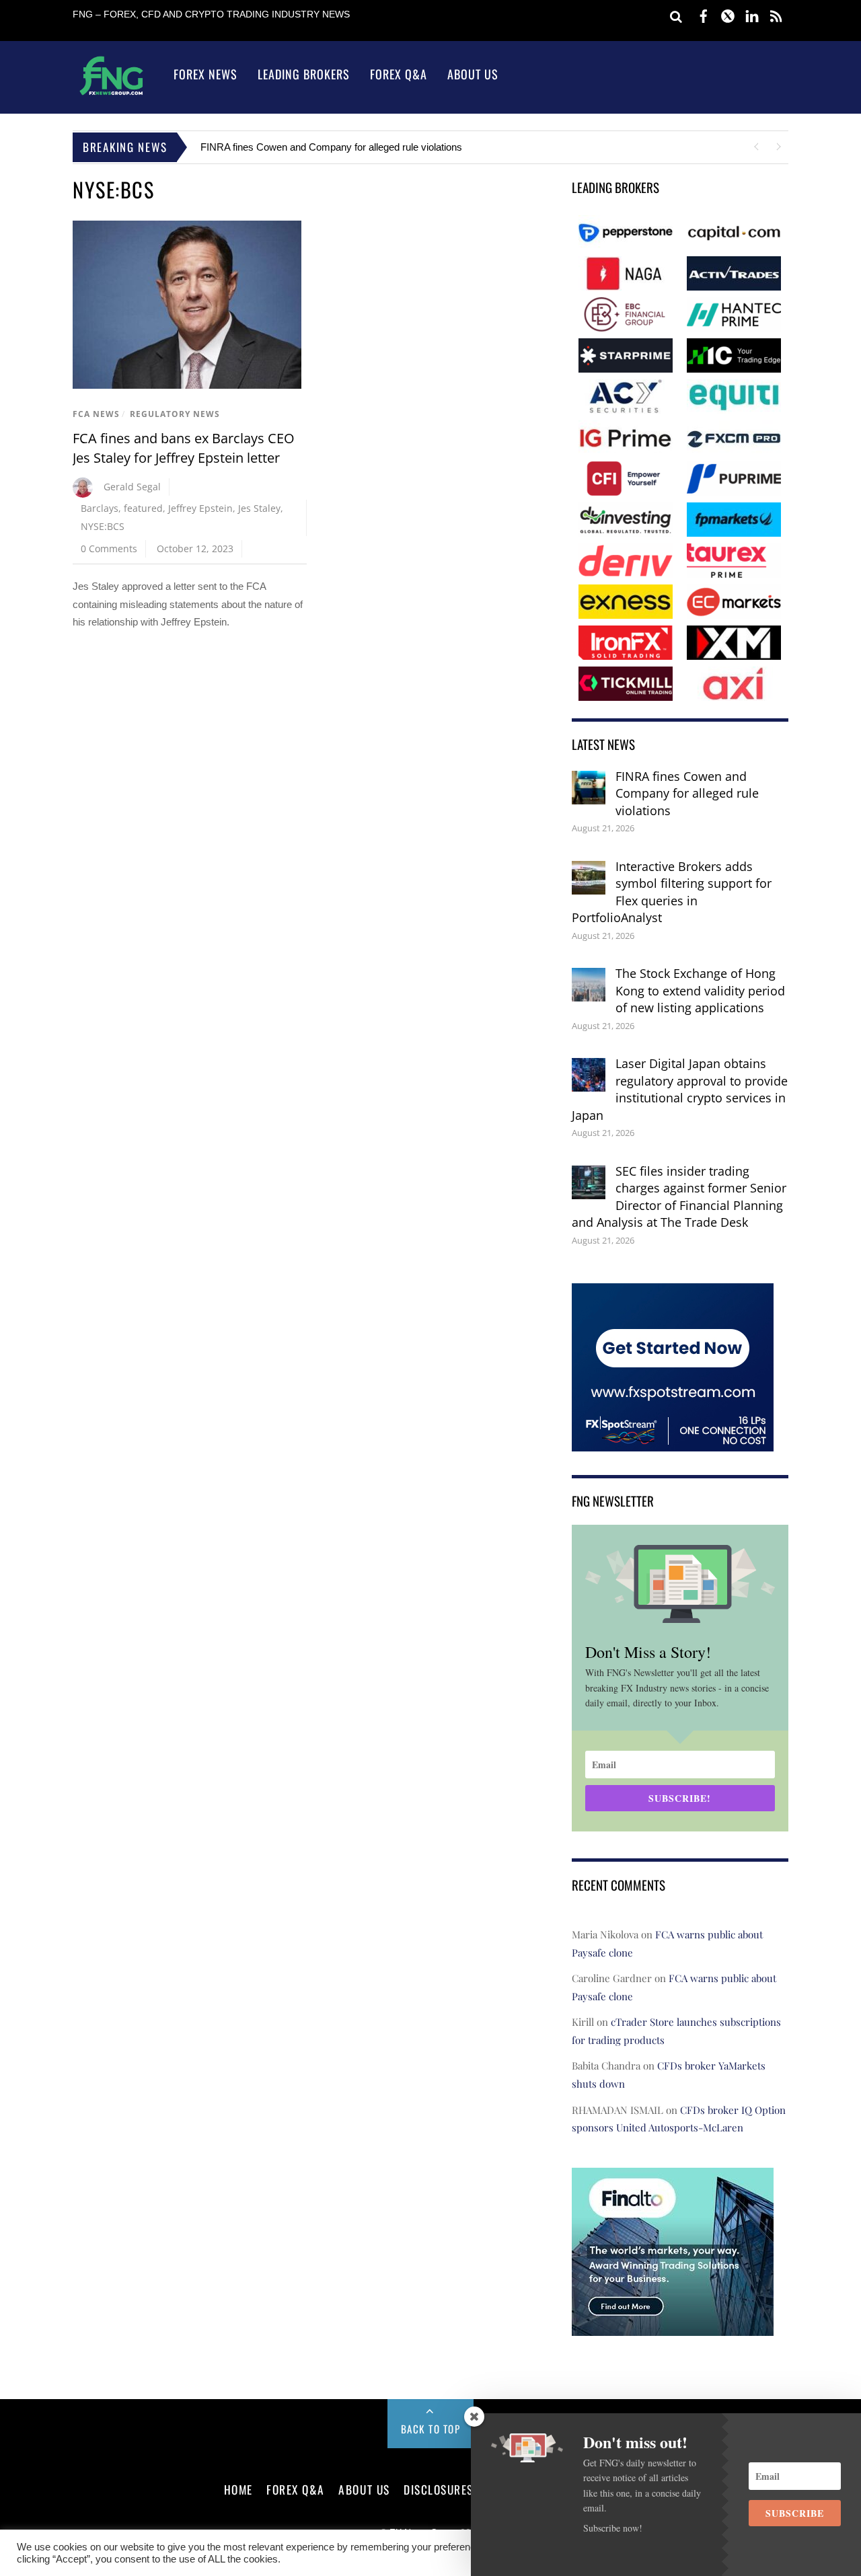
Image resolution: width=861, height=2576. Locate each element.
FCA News (96, 414)
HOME (238, 2489)
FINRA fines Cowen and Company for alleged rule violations (331, 147)
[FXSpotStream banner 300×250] (673, 1442)
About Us (473, 74)
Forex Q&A (399, 74)
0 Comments (109, 548)
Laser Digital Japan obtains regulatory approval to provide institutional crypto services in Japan (680, 1089)
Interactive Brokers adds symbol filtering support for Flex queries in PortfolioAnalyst (672, 892)
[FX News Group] (111, 94)
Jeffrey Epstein (200, 508)
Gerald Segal (132, 487)
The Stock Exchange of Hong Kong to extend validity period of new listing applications (700, 990)
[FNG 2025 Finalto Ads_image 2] (673, 2326)
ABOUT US (364, 2489)
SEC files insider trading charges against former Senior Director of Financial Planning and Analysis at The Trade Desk (679, 1197)
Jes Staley (259, 508)
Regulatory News (175, 414)
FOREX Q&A (296, 2489)
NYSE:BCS (103, 526)
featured (143, 508)
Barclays (100, 508)
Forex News (205, 74)
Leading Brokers (304, 74)
